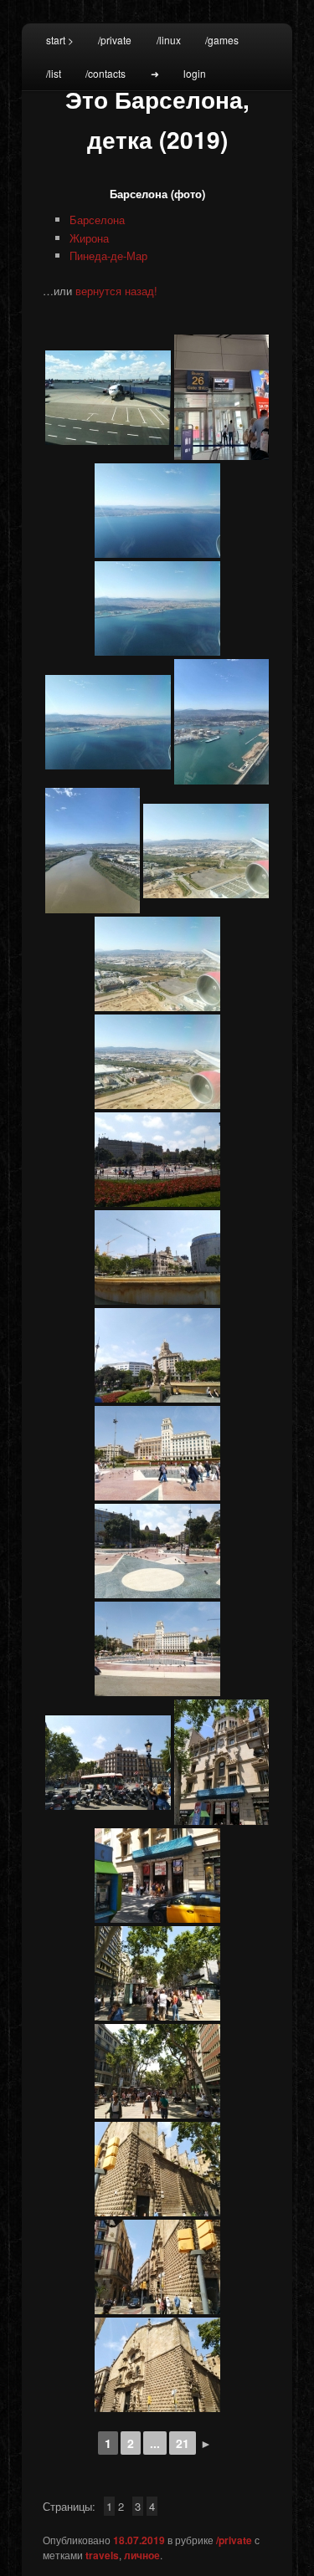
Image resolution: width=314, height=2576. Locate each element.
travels (102, 2555)
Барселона (97, 220)
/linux (169, 40)
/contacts (106, 73)
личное (142, 2555)
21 (183, 2443)
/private (115, 40)
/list (54, 73)
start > (60, 40)
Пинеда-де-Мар (108, 256)
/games (222, 40)
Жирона (89, 238)
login (195, 73)
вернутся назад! (116, 291)
